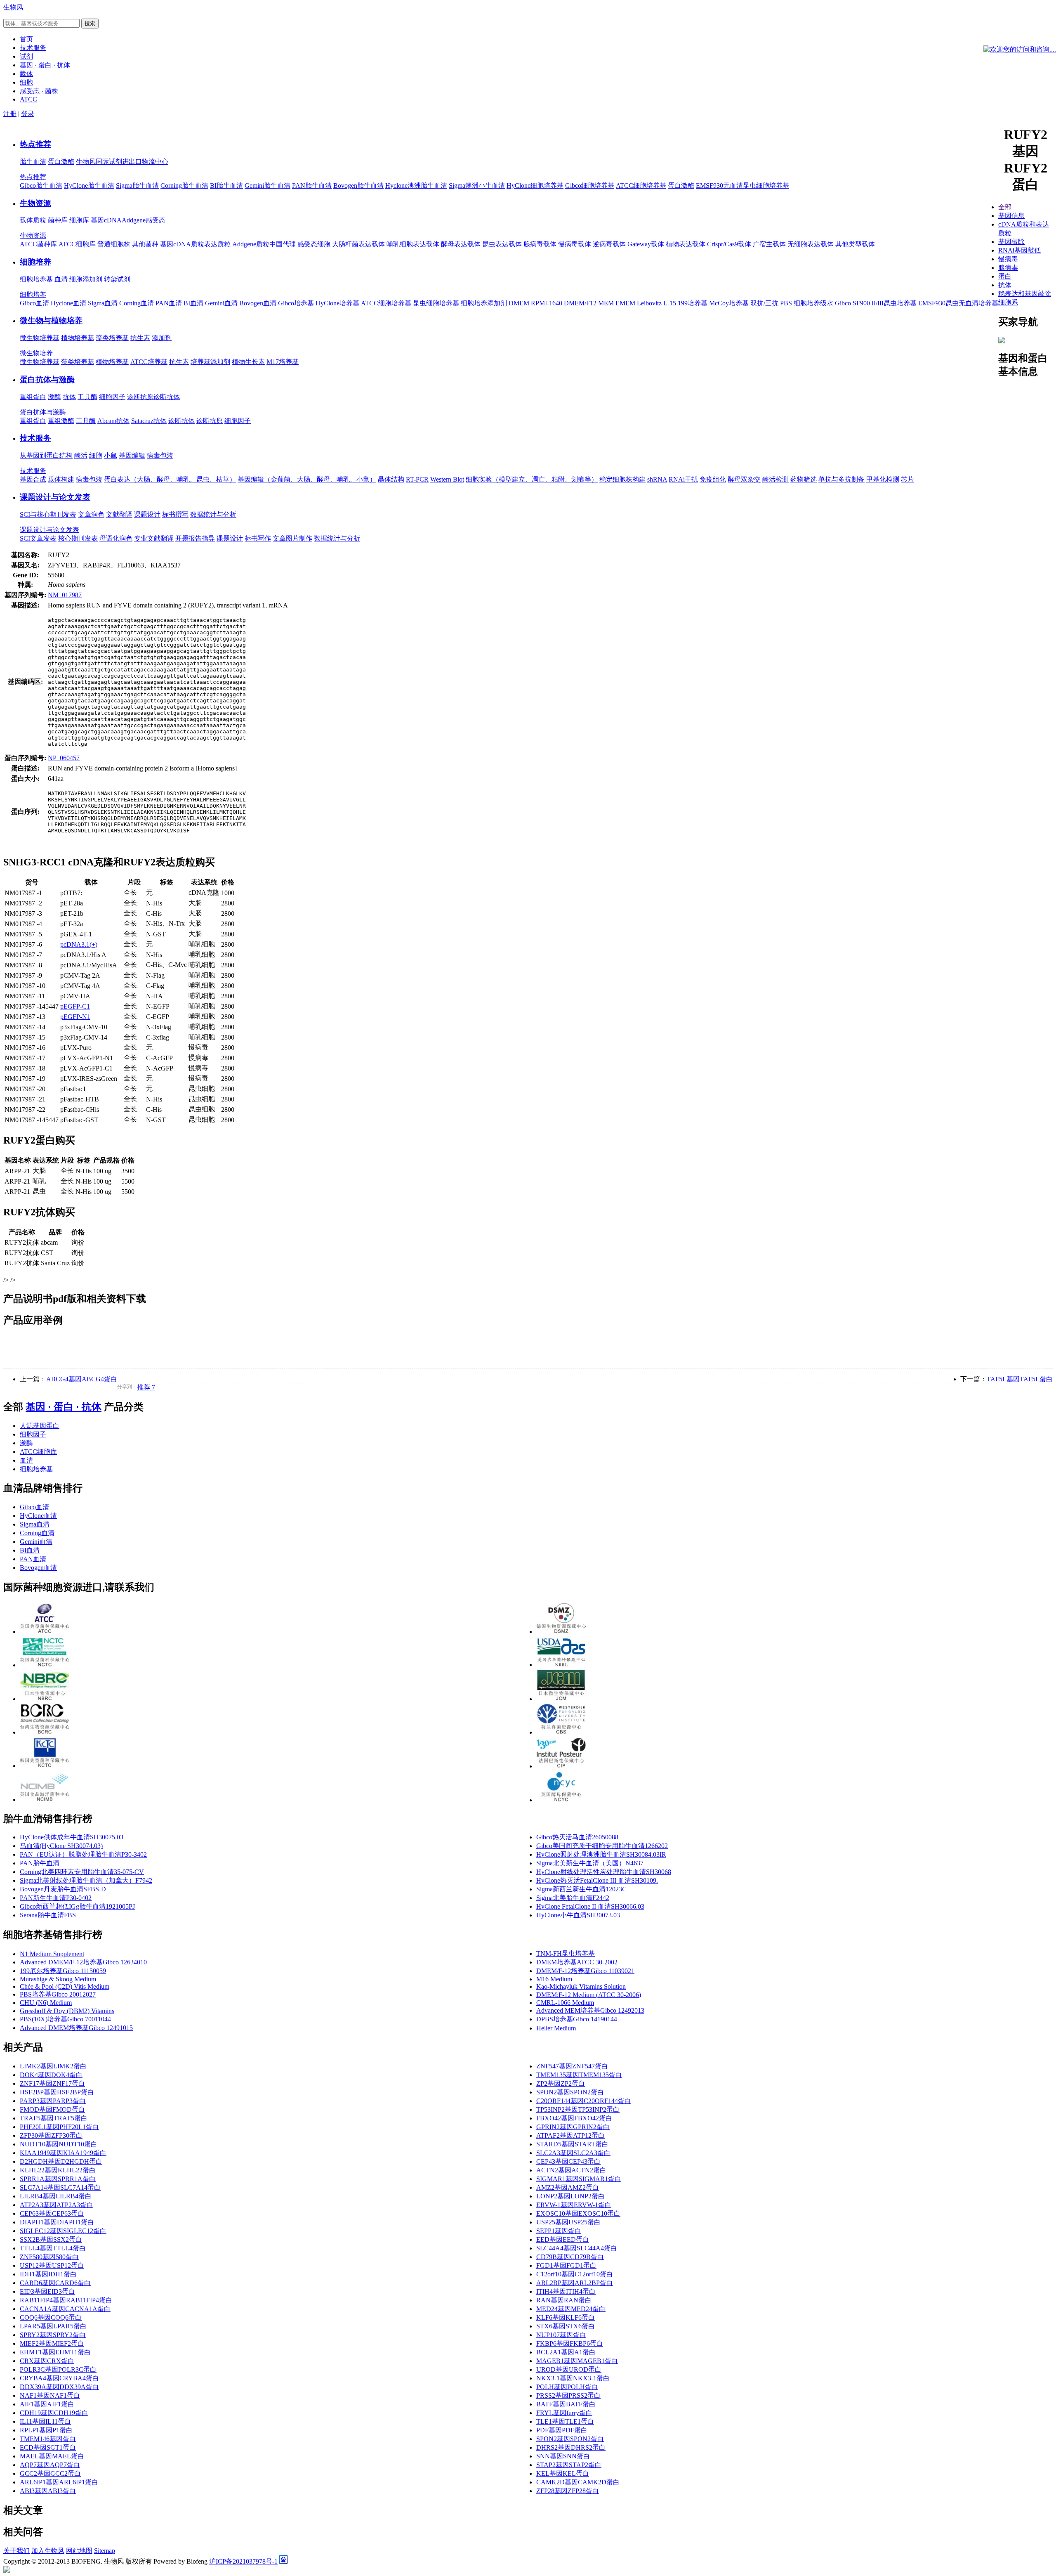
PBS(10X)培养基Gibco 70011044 (65, 2019)
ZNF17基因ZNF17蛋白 (52, 2083)
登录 (28, 114)
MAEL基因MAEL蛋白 (52, 2456)
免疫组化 (713, 479)
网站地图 (79, 2551)
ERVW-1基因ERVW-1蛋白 (574, 2205)
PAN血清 (169, 303)
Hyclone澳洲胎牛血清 (416, 186)
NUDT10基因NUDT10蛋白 (59, 2144)
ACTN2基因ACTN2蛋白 (571, 2170)
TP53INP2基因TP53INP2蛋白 (578, 2109)
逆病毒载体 (609, 244)
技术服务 (35, 438)
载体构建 (61, 479)
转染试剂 (117, 279)
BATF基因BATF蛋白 (566, 2404)
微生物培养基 (40, 338)
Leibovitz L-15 (656, 303)
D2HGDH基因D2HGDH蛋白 (61, 2161)
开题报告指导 (195, 538)
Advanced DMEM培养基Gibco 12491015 (76, 2028)
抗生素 (140, 338)
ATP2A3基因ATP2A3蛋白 (57, 2205)
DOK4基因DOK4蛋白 (51, 2075)
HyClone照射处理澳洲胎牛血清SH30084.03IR (601, 1854)
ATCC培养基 (149, 362)
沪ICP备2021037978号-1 (243, 2561)
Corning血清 (137, 303)
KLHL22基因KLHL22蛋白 (58, 2170)
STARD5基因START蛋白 (572, 2144)
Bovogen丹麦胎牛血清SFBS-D (63, 1889)
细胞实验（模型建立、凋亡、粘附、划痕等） (532, 479)
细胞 (96, 455)
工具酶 (87, 397)
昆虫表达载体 (502, 244)
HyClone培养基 (337, 303)
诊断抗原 (140, 397)
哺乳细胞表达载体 (413, 244)
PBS (786, 303)
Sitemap (105, 2551)
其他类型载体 (855, 244)
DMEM (519, 303)
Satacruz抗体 (149, 421)
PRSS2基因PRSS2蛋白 (568, 2395)
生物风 (13, 7)
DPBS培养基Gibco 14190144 (577, 2019)
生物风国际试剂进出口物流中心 (122, 162)
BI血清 (193, 303)
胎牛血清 (33, 162)
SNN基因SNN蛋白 (563, 2456)
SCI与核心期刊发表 (48, 514)
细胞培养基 (36, 279)
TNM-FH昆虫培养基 (566, 1953)
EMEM (625, 303)
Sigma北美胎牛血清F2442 (573, 1898)
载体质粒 (33, 220)
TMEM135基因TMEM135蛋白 (579, 2075)
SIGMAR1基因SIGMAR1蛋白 (579, 2179)
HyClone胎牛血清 (89, 186)
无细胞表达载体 (811, 244)
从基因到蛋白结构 (46, 455)
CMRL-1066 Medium (565, 2003)
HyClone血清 (38, 1516)
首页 (26, 39)
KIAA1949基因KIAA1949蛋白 (63, 2153)
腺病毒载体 (540, 244)
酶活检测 (775, 479)
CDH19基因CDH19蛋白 (54, 2413)
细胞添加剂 (86, 279)
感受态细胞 (314, 244)
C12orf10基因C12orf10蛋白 (575, 2274)
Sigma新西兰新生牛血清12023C (581, 1889)
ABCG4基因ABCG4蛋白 (82, 1379)
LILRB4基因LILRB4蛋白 (56, 2196)
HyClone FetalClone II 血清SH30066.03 (590, 1906)
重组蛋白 (33, 397)
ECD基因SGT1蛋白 (48, 2447)
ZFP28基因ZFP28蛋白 (568, 2491)
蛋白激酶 (61, 162)
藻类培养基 (112, 338)
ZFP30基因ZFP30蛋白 (51, 2135)
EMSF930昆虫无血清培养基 (958, 303)
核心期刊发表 (78, 538)
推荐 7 (146, 1387)
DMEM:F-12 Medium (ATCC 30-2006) (589, 1995)
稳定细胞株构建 (622, 479)
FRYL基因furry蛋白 (564, 2413)
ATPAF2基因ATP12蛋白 (570, 2135)
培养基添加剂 (210, 362)
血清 (61, 279)
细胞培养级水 (813, 303)
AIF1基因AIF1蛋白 (47, 2404)
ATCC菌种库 (38, 244)
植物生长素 (248, 362)
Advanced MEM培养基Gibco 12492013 (590, 2010)
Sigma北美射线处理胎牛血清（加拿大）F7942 (86, 1880)
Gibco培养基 (296, 303)
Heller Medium (556, 2028)
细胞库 (79, 220)
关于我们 (16, 2551)
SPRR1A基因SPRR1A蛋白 (58, 2179)
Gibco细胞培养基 (590, 186)
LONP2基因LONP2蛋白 (570, 2196)
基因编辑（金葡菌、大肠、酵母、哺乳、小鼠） (307, 479)
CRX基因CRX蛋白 (47, 2361)
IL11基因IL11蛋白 (45, 2421)
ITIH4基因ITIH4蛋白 (566, 2291)
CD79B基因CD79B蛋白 (570, 2257)
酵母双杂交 (744, 479)
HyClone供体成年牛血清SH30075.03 (72, 1837)
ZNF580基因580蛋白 (49, 2257)
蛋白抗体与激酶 (47, 379)
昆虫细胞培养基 (436, 303)
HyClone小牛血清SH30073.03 (578, 1915)
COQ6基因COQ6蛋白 (51, 2317)
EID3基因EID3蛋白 (47, 2291)
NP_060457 (64, 758)
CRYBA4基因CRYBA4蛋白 (59, 2378)
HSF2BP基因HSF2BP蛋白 (57, 2092)
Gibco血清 (34, 303)
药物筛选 (804, 479)
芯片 (907, 479)
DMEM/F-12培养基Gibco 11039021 (585, 1971)
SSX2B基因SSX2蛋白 (51, 2239)
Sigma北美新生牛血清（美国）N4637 (590, 1863)
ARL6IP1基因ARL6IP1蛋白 (59, 2482)
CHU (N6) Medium (46, 2003)
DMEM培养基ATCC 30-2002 (577, 1962)
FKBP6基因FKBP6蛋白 (570, 2343)
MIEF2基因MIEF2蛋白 (52, 2343)
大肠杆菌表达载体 (358, 244)
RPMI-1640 (547, 303)
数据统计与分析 (213, 514)
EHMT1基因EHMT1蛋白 (55, 2352)
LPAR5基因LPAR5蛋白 (53, 2326)
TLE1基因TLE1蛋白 (565, 2421)
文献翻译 (119, 514)
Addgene (134, 220)
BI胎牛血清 (226, 186)
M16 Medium (554, 1979)
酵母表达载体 (461, 244)
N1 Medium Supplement (52, 1954)
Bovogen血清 (258, 303)
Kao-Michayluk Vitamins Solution (581, 1986)
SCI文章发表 (38, 538)
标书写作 (258, 538)
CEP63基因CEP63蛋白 (52, 2213)
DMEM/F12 (580, 303)
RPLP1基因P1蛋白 (46, 2430)
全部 (1005, 207)
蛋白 (1005, 276)
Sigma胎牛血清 (137, 186)
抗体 (69, 397)
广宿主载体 (769, 244)
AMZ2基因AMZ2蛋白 (568, 2187)
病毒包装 (160, 455)
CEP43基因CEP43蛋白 (568, 2161)
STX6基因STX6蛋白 (566, 2326)
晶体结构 (391, 479)
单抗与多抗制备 (841, 479)
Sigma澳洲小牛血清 (477, 186)
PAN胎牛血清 (312, 186)
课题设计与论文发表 (55, 497)
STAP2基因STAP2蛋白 (569, 2465)
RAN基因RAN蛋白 (564, 2300)
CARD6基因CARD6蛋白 (55, 2283)
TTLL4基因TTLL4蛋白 (53, 2248)
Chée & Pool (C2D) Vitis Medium (65, 1986)
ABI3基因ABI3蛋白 (48, 2491)
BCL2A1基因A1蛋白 (566, 2352)
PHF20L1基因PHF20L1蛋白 (59, 2127)
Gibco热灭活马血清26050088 (577, 1837)
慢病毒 (1008, 259)
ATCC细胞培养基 (641, 186)
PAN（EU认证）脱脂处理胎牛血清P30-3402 (83, 1854)
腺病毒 (1008, 268)
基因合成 (33, 479)
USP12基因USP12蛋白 (52, 2265)
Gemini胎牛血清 (268, 186)
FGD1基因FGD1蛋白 (566, 2265)
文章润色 (91, 514)
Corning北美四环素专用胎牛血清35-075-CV (82, 1872)
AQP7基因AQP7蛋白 (50, 2465)
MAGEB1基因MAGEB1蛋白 (577, 2361)
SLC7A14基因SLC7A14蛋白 (60, 2187)
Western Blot (447, 479)
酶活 (81, 455)
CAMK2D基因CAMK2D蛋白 (578, 2482)
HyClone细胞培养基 (535, 186)
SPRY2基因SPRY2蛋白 (53, 2335)
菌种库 (58, 220)
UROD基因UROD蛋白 (569, 2369)
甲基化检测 (883, 479)
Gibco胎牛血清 (41, 186)
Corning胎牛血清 (184, 186)
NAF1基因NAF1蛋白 (50, 2395)
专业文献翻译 (154, 538)
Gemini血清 (221, 303)
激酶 (54, 397)
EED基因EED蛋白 (563, 2239)
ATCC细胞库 (77, 244)
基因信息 (1011, 216)
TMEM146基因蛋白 (48, 2439)
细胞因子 (112, 397)
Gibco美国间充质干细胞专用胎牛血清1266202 (602, 1846)
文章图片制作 (292, 538)
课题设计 (147, 514)
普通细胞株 (114, 244)
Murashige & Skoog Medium (58, 1979)
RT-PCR (417, 479)
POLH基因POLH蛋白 (567, 2387)
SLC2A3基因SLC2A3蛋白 (573, 2153)
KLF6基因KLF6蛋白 (566, 2317)
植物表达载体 (686, 244)
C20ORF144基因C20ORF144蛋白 (584, 2101)
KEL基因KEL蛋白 (563, 2473)
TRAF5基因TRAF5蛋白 (54, 2118)
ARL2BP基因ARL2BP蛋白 (575, 2283)
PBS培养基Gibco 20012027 (58, 1994)
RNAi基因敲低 (1019, 250)
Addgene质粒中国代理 (264, 244)
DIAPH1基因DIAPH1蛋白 (57, 2222)
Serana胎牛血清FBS (48, 1915)
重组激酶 (61, 421)
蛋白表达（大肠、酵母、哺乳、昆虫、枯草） (170, 479)
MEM (606, 303)
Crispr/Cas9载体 (729, 244)
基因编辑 (132, 455)
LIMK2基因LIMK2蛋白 (53, 2066)
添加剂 (162, 338)
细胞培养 (35, 262)
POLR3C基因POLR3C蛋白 (58, 2369)
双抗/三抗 (764, 303)
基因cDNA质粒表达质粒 (195, 244)
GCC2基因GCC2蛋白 (50, 2473)
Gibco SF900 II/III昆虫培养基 (876, 303)
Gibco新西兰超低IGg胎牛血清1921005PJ (77, 1906)
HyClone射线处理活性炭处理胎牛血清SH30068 (604, 1872)
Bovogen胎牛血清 (358, 186)
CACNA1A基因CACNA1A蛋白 (65, 2309)
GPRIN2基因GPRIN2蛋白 (573, 2127)
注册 (10, 114)
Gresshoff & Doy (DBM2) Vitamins (67, 2011)
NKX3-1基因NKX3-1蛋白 (573, 2378)
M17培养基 (283, 362)
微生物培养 (36, 353)
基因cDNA (106, 220)
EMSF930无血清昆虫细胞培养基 (742, 186)
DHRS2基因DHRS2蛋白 (571, 2447)
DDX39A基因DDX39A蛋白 (59, 2387)
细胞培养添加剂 (484, 303)
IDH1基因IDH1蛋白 (48, 2274)
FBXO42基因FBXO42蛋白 (574, 2118)
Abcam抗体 (113, 421)
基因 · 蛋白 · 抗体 (64, 1407)
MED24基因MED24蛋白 (571, 2309)
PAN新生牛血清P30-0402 (56, 1898)
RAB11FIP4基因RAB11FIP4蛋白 (66, 2300)
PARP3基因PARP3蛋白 (53, 2101)
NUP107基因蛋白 (561, 2335)
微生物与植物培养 (51, 320)
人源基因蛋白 (40, 1426)
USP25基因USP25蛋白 (568, 2222)
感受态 (156, 220)
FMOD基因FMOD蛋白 (52, 2109)
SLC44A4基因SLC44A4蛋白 (577, 2248)
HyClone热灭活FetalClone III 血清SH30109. (597, 1880)
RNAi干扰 (683, 479)
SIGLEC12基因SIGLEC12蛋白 (63, 2231)
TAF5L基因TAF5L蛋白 (1020, 1379)
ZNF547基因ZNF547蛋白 (572, 2066)
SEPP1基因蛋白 (559, 2231)
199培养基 (693, 303)
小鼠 (111, 455)
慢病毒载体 (575, 244)
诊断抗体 (167, 397)
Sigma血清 (103, 303)
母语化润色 (116, 538)
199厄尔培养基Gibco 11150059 (63, 1971)
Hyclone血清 (68, 303)
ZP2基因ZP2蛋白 (561, 2083)
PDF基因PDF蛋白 (562, 2430)
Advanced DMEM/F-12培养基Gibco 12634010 (83, 1962)
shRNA (657, 479)
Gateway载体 (646, 244)
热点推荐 (35, 144)
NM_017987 (65, 595)
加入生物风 (48, 2551)
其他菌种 (145, 244)
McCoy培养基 (729, 303)
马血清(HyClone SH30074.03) (61, 1846)
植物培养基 (78, 338)
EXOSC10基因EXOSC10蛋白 (578, 2213)
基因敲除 (1011, 242)
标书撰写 (175, 514)
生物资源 (35, 203)
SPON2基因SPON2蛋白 (570, 2092)
